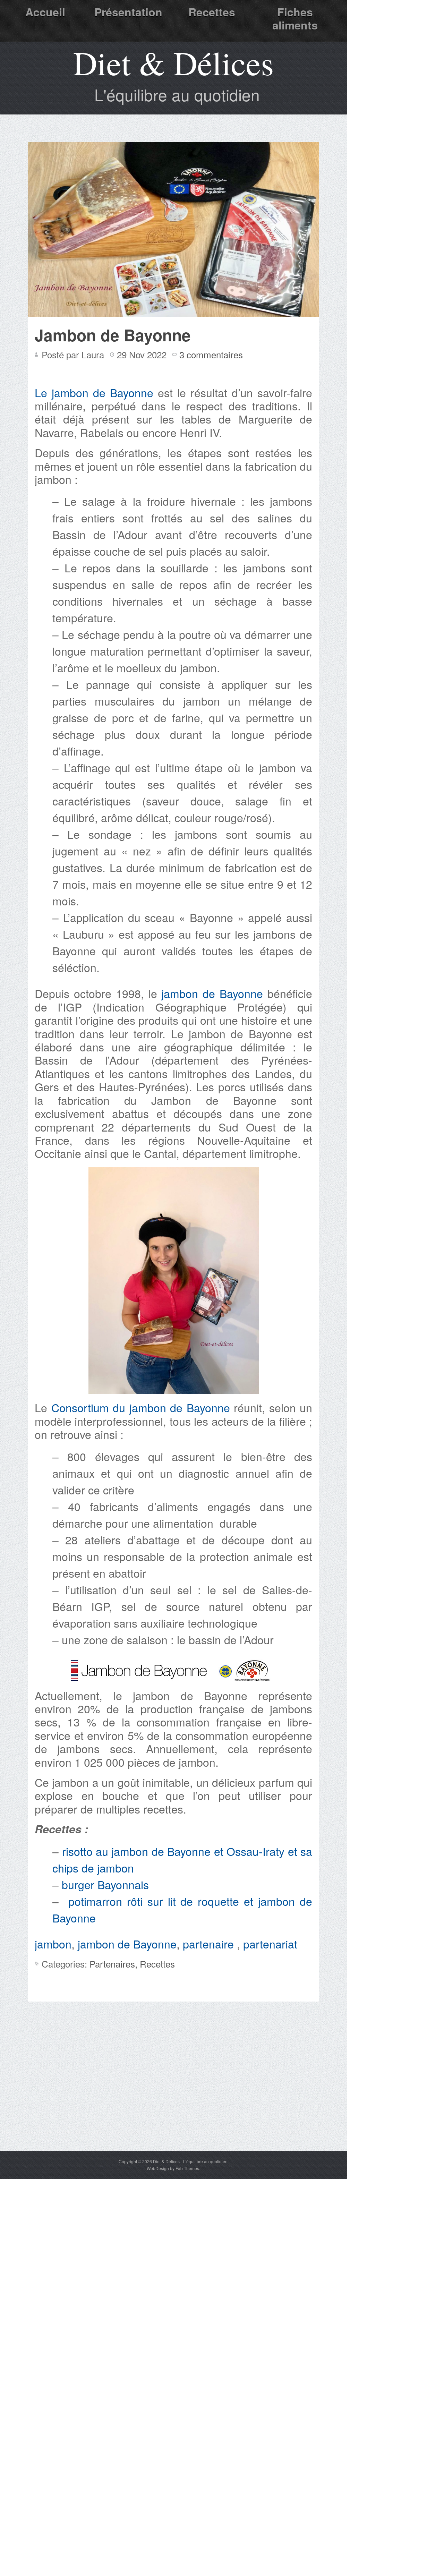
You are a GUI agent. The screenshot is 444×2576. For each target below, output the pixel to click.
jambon (53, 1944)
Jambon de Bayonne (113, 335)
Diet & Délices (173, 62)
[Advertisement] (173, 2099)
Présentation (128, 12)
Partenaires (112, 1964)
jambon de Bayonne (212, 993)
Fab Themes (187, 2168)
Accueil (45, 12)
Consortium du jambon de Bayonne (141, 1407)
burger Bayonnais (107, 1884)
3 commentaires (211, 354)
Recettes (212, 12)
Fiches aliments (295, 18)
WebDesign (158, 2168)
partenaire (210, 1944)
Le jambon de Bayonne (94, 392)
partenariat (270, 1944)
